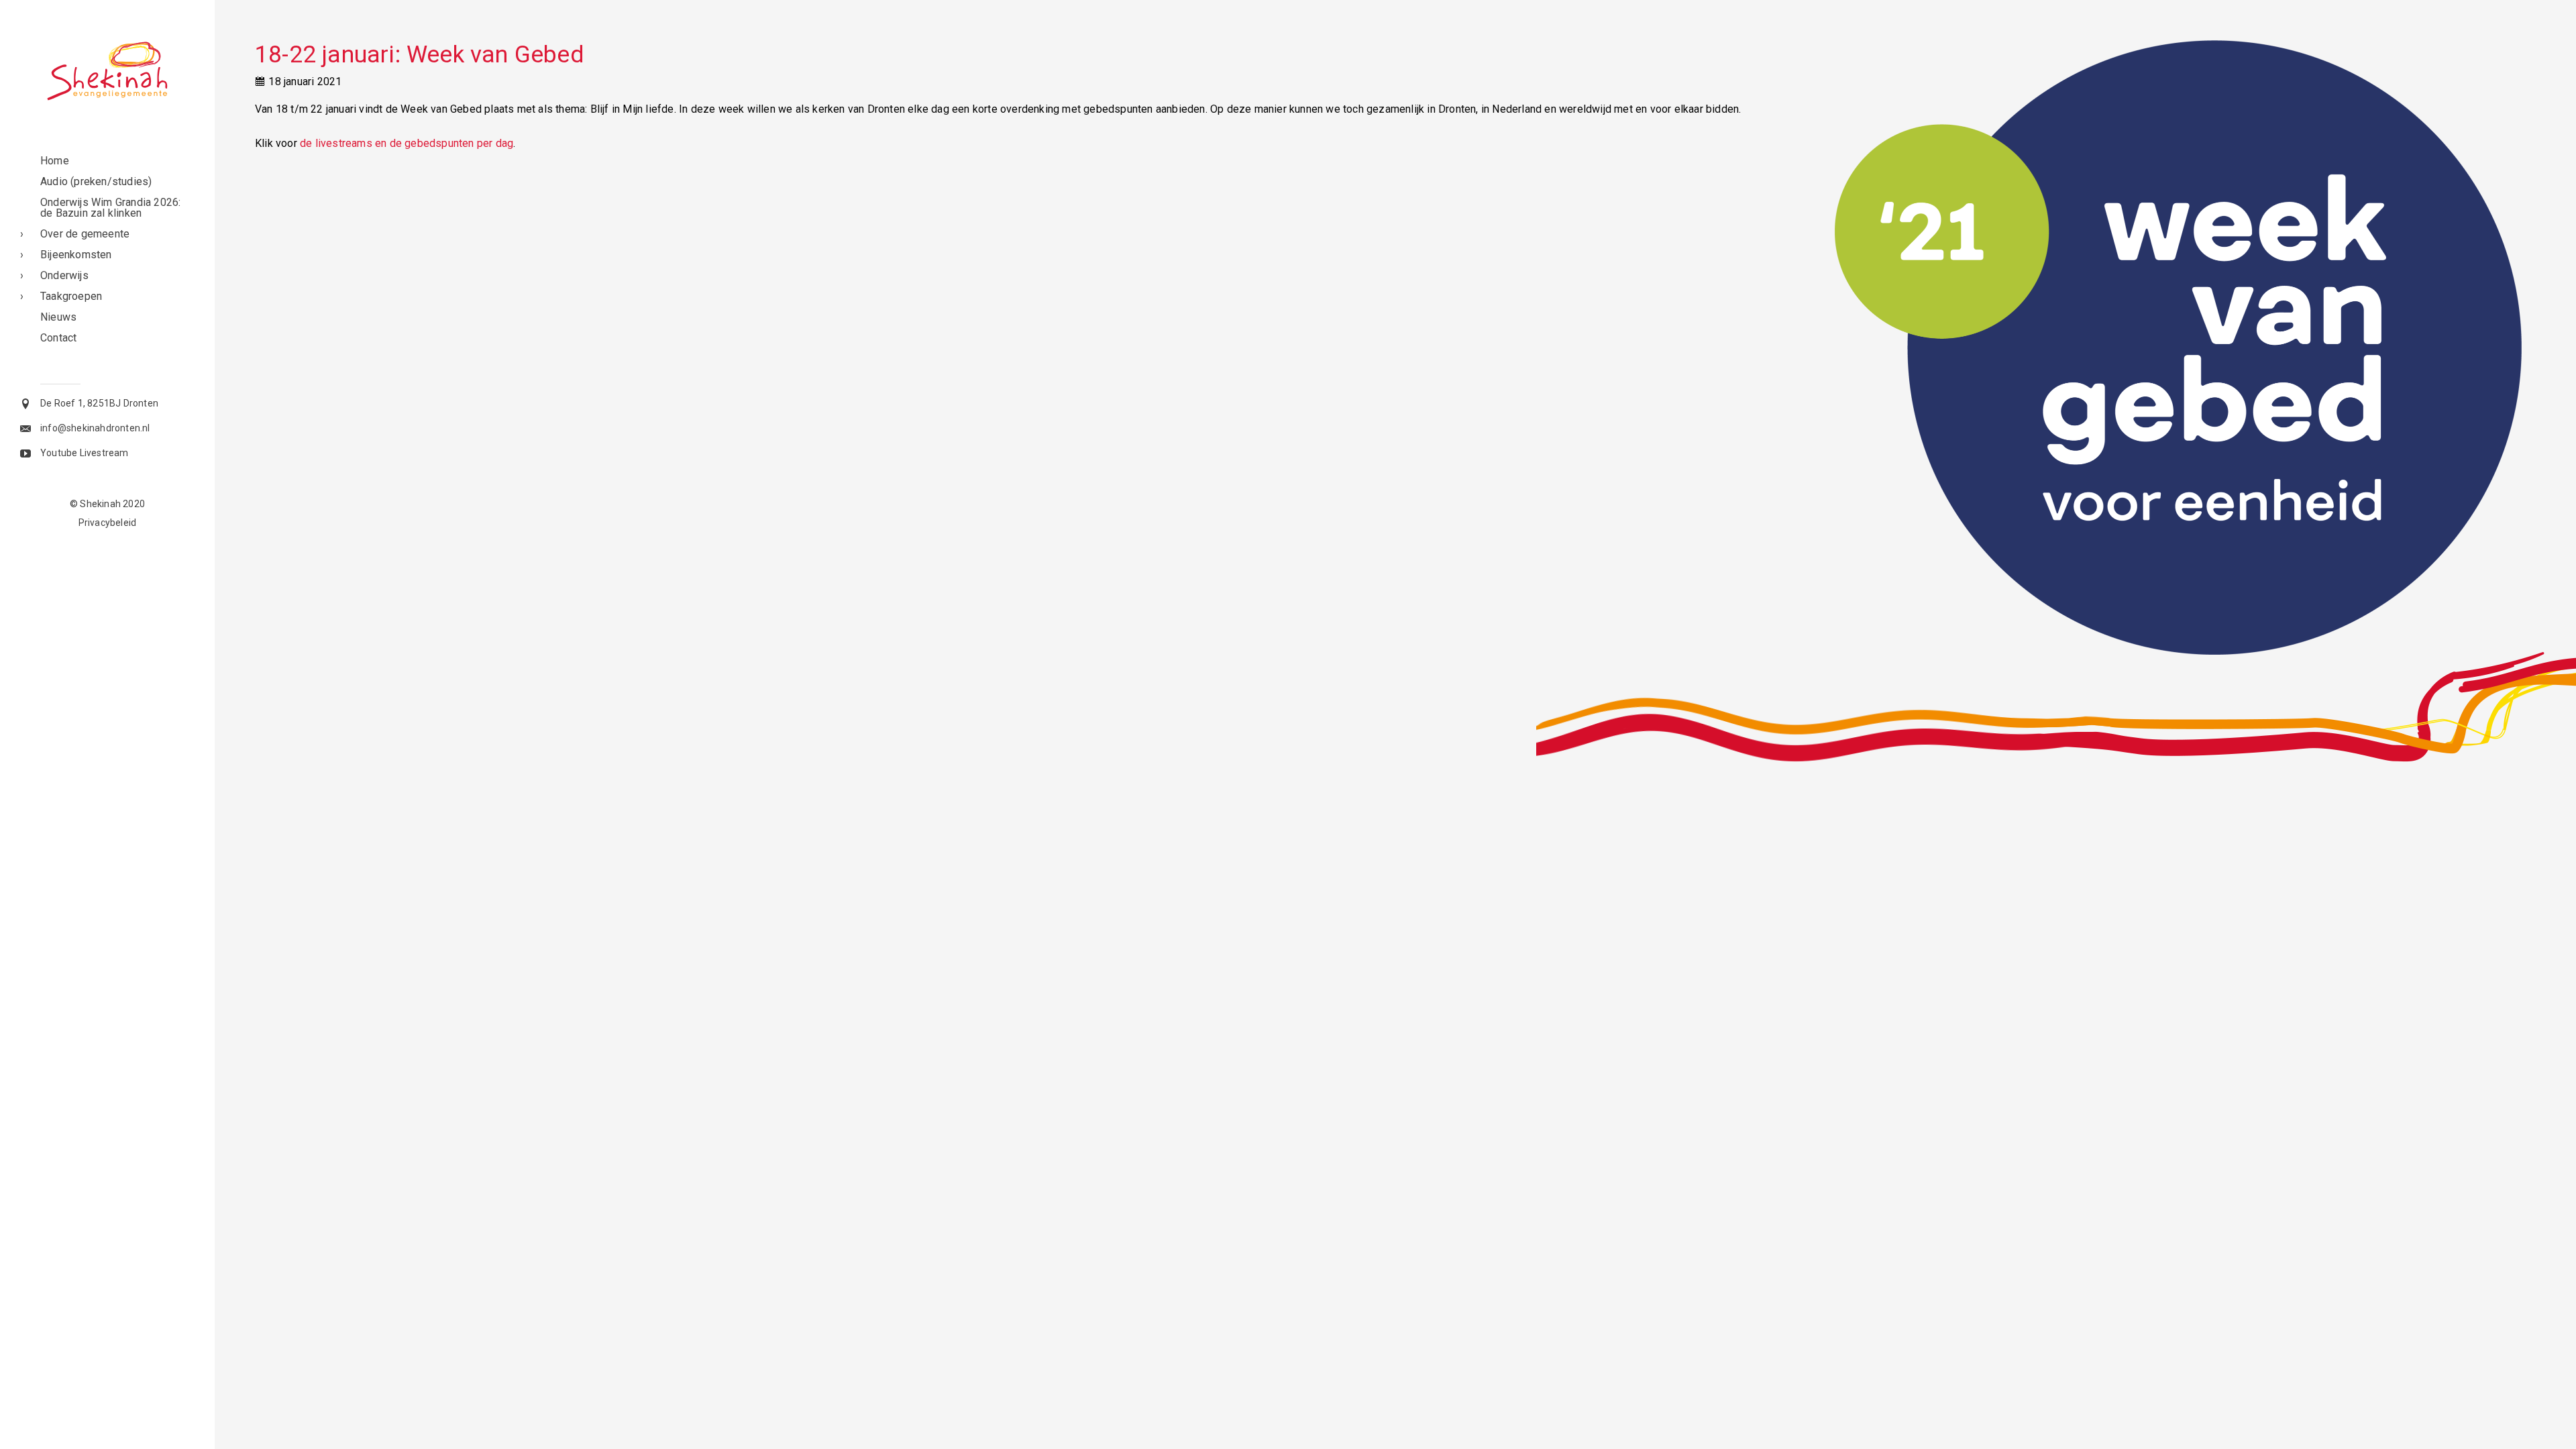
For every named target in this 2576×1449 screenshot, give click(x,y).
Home (55, 161)
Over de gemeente (85, 234)
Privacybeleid (108, 523)
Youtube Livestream (85, 453)
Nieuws (58, 317)
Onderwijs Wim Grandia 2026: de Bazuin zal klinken (110, 208)
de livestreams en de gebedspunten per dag (407, 143)
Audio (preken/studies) (96, 181)
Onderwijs (64, 275)
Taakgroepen (71, 296)
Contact (58, 338)
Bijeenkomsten (76, 255)
